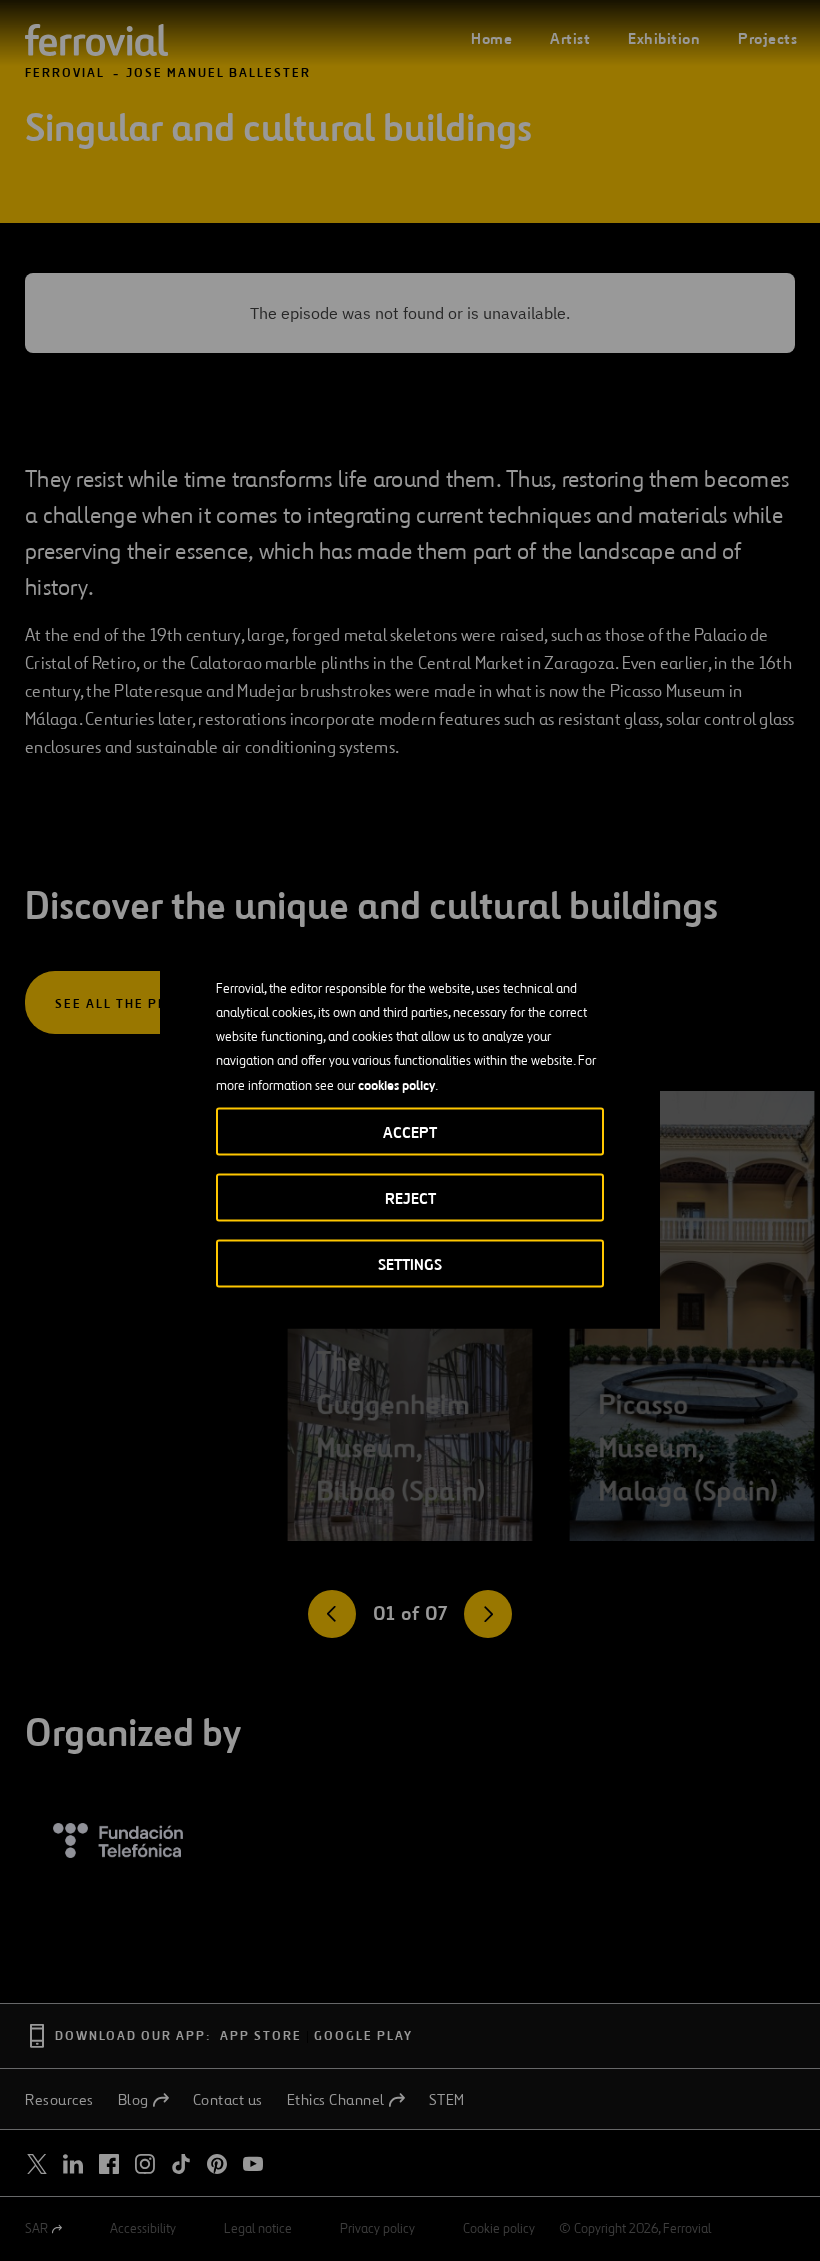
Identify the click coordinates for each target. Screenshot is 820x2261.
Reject (410, 1197)
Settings (410, 1263)
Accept (410, 1131)
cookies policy (396, 1084)
